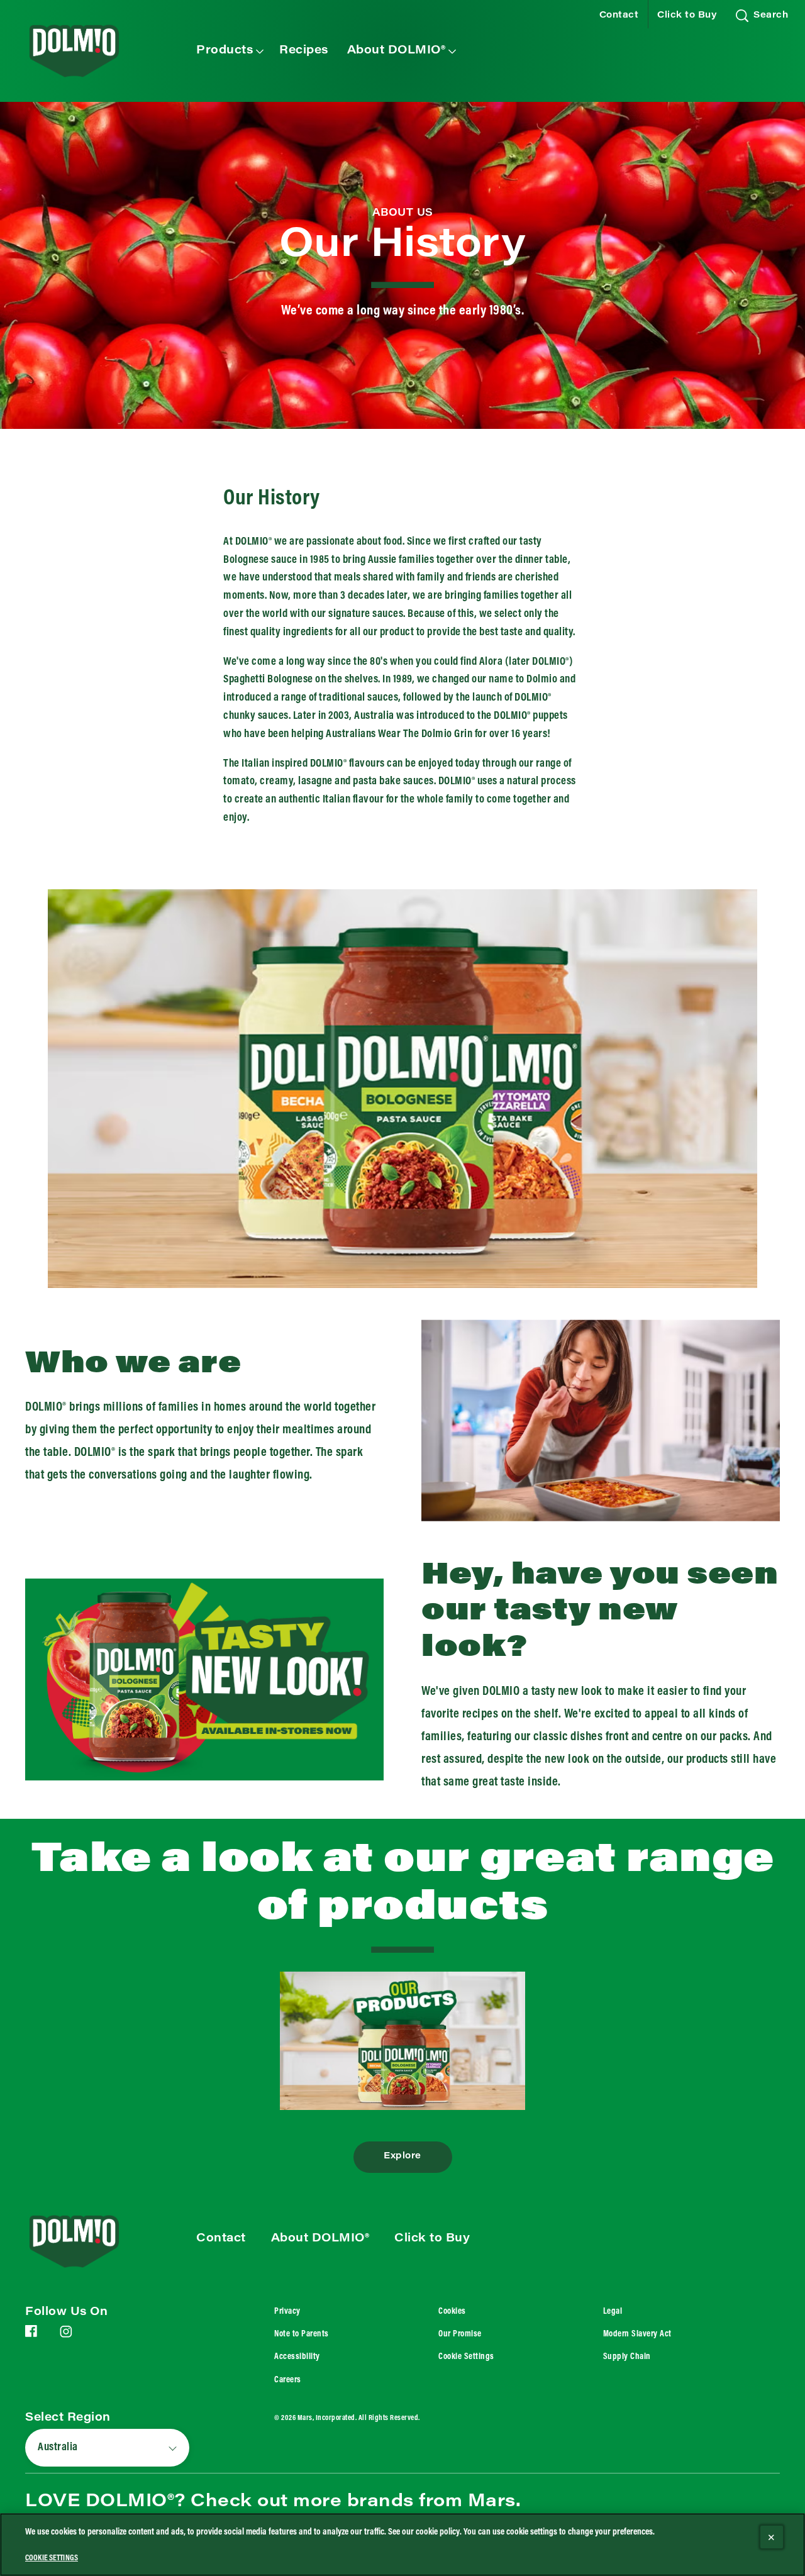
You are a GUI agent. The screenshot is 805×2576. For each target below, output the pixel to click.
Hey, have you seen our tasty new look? (600, 1613)
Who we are (133, 1365)
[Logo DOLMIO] (92, 2241)
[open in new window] (402, 2040)
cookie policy (438, 2532)
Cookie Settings (466, 2357)
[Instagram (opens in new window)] (66, 2336)
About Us (403, 213)
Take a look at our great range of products (403, 1886)
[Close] (772, 2537)
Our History (403, 247)
